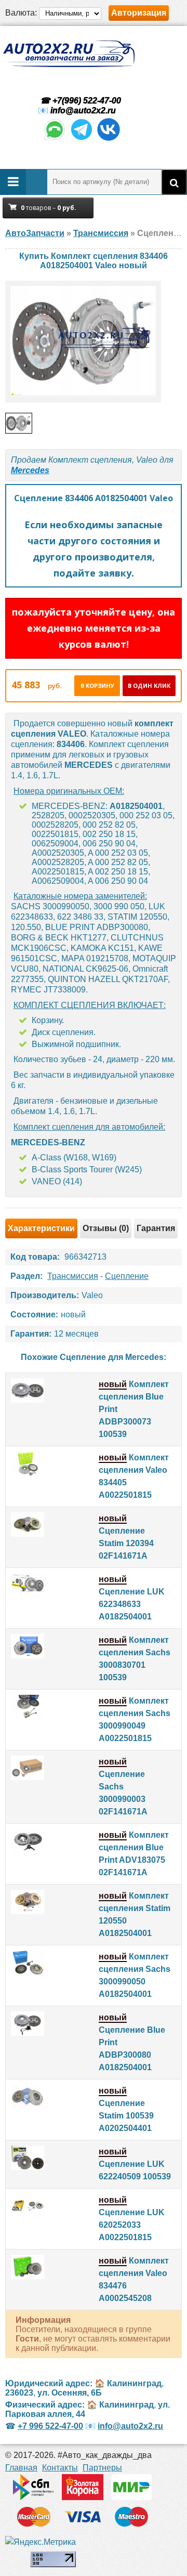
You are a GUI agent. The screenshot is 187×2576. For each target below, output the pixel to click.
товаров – (49, 208)
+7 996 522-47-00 (50, 2426)
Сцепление (127, 1276)
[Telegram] (82, 139)
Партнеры (102, 2468)
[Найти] (174, 182)
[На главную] (69, 54)
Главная (21, 2468)
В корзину (97, 685)
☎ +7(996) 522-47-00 (79, 101)
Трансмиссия (73, 1276)
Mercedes (30, 470)
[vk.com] (109, 139)
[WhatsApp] (55, 139)
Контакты (60, 2468)
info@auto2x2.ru (83, 110)
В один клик (149, 685)
